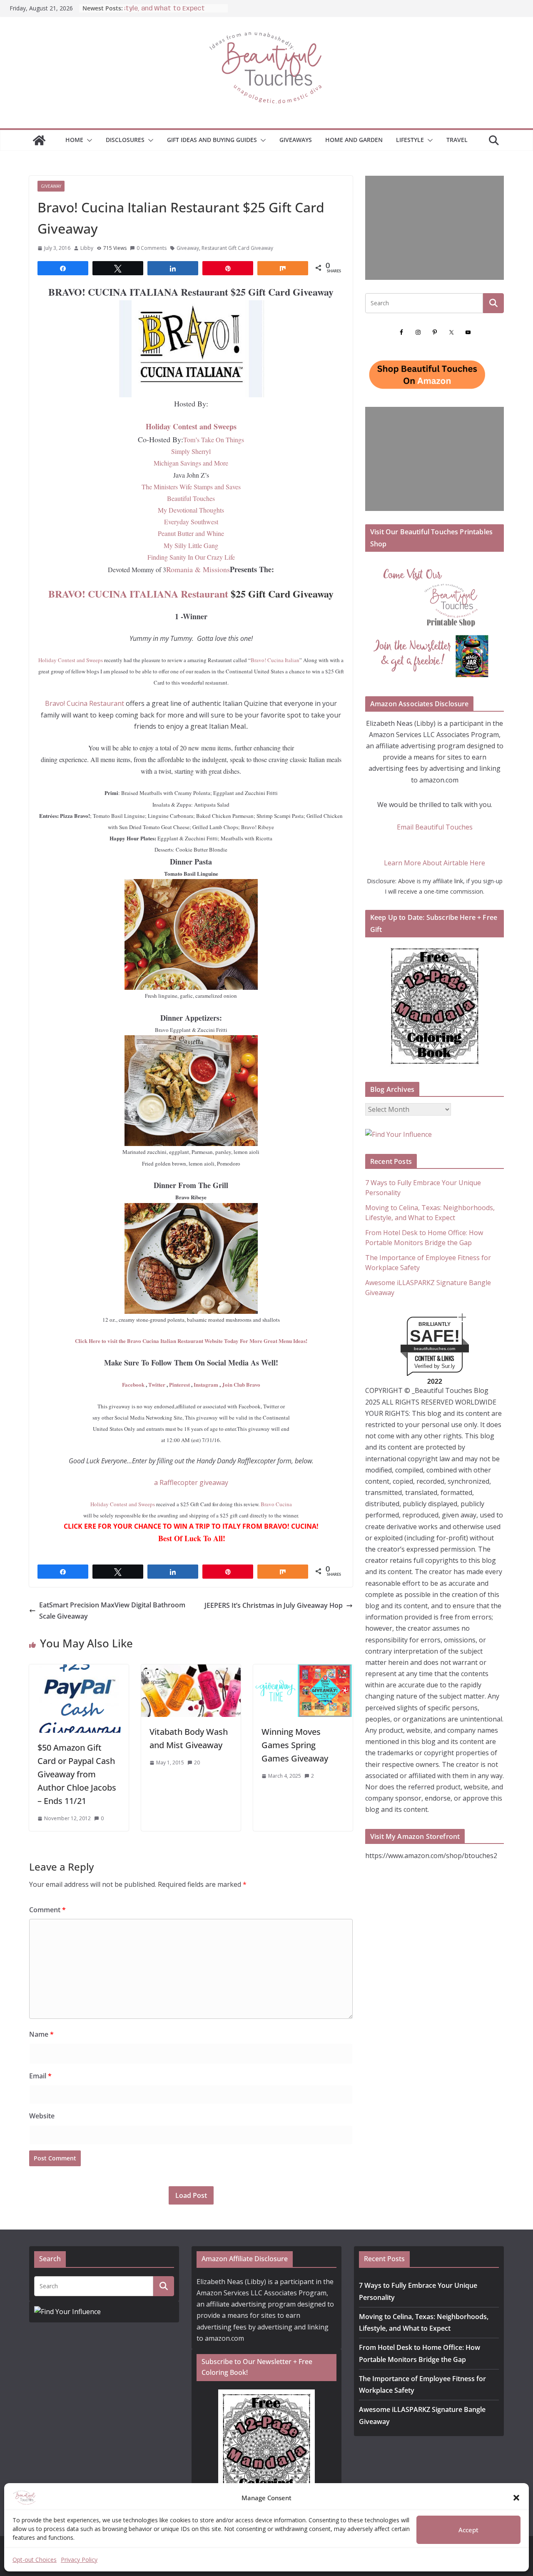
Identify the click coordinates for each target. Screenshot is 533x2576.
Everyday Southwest (191, 522)
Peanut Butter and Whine (191, 533)
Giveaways (296, 140)
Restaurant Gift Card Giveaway (237, 248)
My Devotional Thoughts (191, 510)
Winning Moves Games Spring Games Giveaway (295, 1745)
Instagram (205, 1384)
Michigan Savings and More (191, 463)
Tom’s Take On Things (214, 440)
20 (197, 1763)
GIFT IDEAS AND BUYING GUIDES (212, 140)
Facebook (133, 1384)
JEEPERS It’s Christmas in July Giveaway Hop (274, 1605)
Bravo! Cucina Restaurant (85, 703)
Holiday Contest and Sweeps (191, 426)
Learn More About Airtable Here (435, 863)
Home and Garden (354, 140)
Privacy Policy (79, 2560)
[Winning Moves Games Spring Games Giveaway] (303, 1670)
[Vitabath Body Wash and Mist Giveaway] (191, 1670)
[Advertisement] (435, 228)
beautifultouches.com (435, 1349)
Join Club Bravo (241, 1384)
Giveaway (51, 186)
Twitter (157, 1384)
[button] (516, 2498)
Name (41, 2034)
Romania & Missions (198, 569)
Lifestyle (410, 140)
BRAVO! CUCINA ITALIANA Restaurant (138, 594)
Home (74, 140)
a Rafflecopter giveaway (191, 1482)
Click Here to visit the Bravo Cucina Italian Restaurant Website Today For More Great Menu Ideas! (191, 1341)
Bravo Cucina (276, 1504)
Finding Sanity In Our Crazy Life (191, 557)
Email (40, 2076)
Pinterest (179, 1384)
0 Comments (152, 248)
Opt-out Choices (35, 2560)
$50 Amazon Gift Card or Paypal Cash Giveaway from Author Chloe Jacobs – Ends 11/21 (77, 1774)
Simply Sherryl (191, 451)
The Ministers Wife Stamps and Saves (191, 487)
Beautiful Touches (191, 498)
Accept (468, 2530)
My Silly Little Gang (191, 545)
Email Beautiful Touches (435, 827)
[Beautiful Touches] (39, 140)
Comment (47, 1910)
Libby (87, 248)
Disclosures (125, 140)
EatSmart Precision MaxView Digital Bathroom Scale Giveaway (112, 1611)
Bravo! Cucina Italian (275, 660)
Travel (457, 140)
